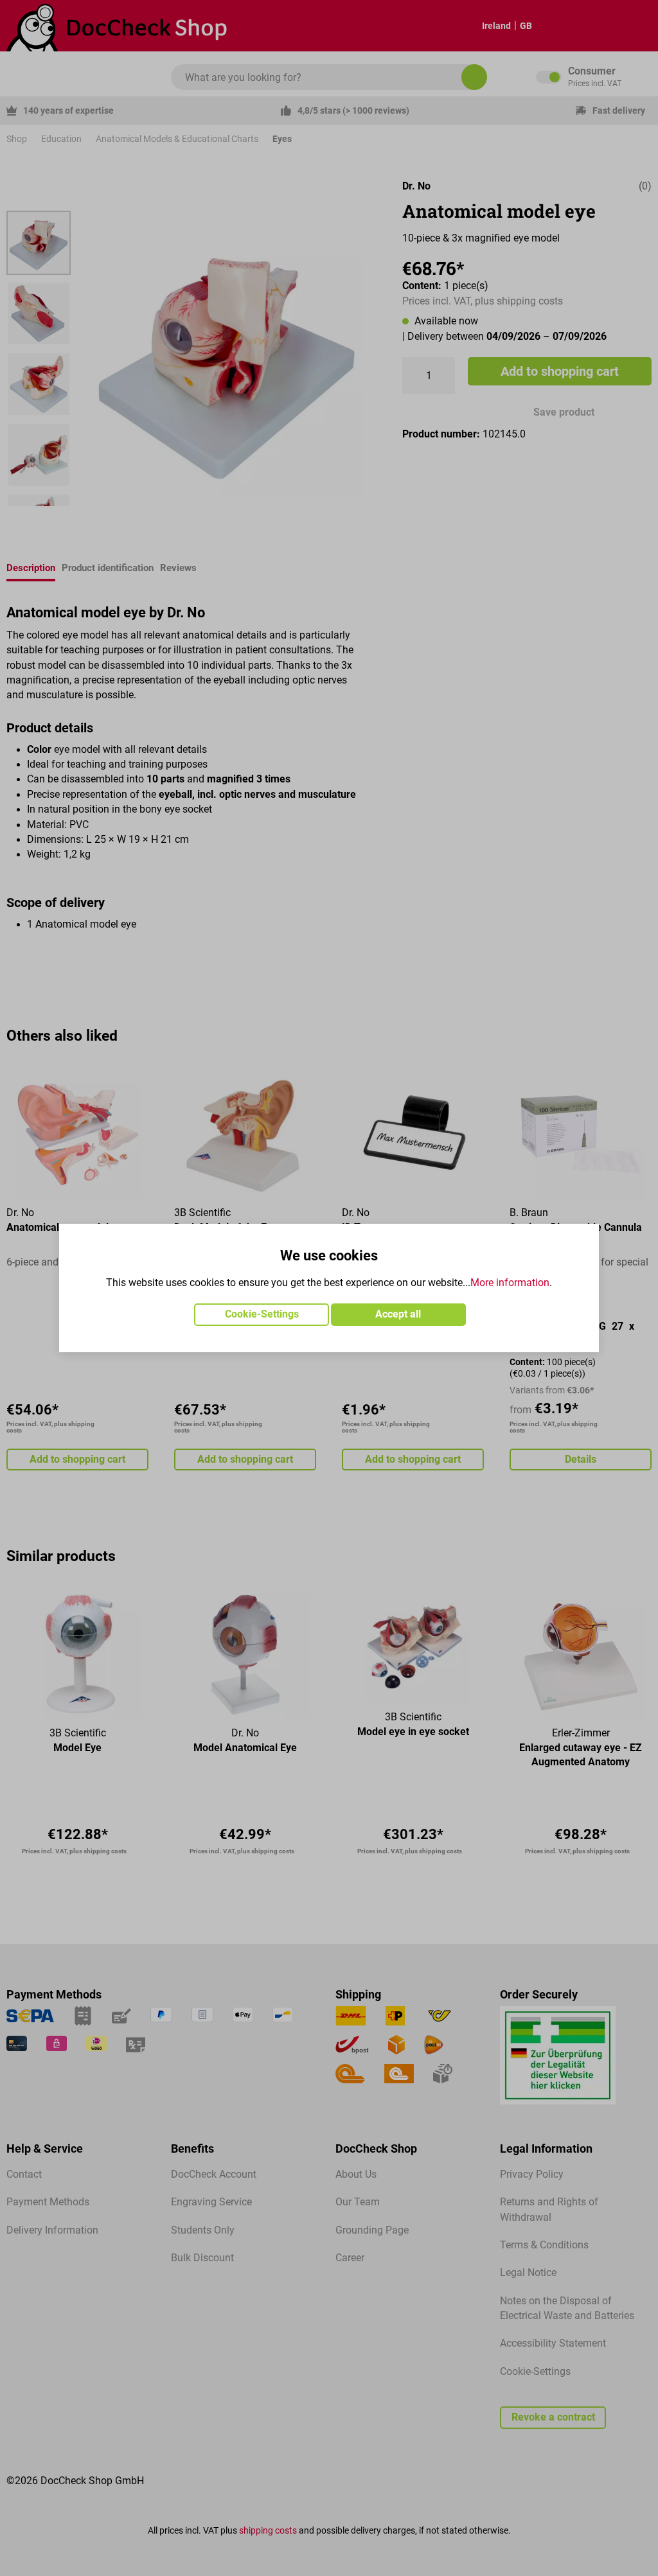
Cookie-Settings (262, 1314)
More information (510, 1283)
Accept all (398, 1314)
